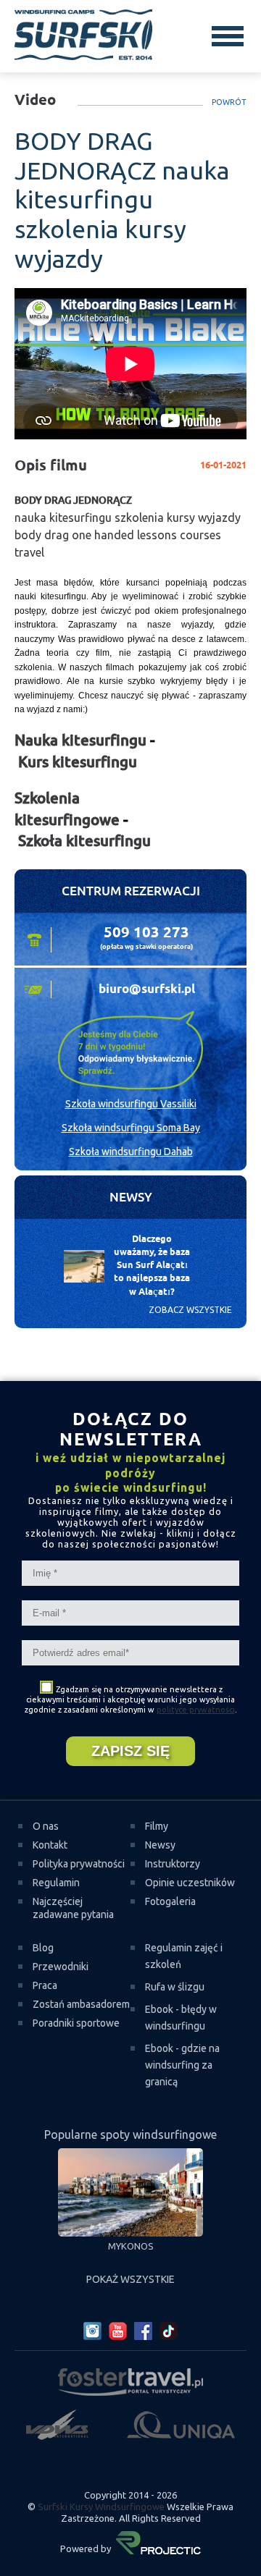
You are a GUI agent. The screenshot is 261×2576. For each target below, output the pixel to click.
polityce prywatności (196, 1710)
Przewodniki (61, 1967)
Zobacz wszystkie (190, 1310)
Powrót (229, 102)
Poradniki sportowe (76, 2023)
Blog (43, 1948)
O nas (46, 1826)
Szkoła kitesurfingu (84, 841)
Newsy (160, 1845)
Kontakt (50, 1845)
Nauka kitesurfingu (80, 740)
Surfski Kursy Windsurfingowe (101, 2507)
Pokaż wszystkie (130, 2279)
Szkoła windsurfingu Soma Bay (131, 1128)
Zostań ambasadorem (81, 2004)
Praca (45, 1985)
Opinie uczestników (190, 1883)
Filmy (157, 1826)
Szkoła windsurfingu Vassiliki (131, 1104)
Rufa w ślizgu (175, 1987)
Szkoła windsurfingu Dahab (131, 1152)
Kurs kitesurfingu (78, 762)
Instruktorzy (173, 1864)
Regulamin (56, 1883)
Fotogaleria (170, 1901)
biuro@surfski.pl (147, 989)
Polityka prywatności (79, 1864)
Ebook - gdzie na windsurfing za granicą (182, 2065)
